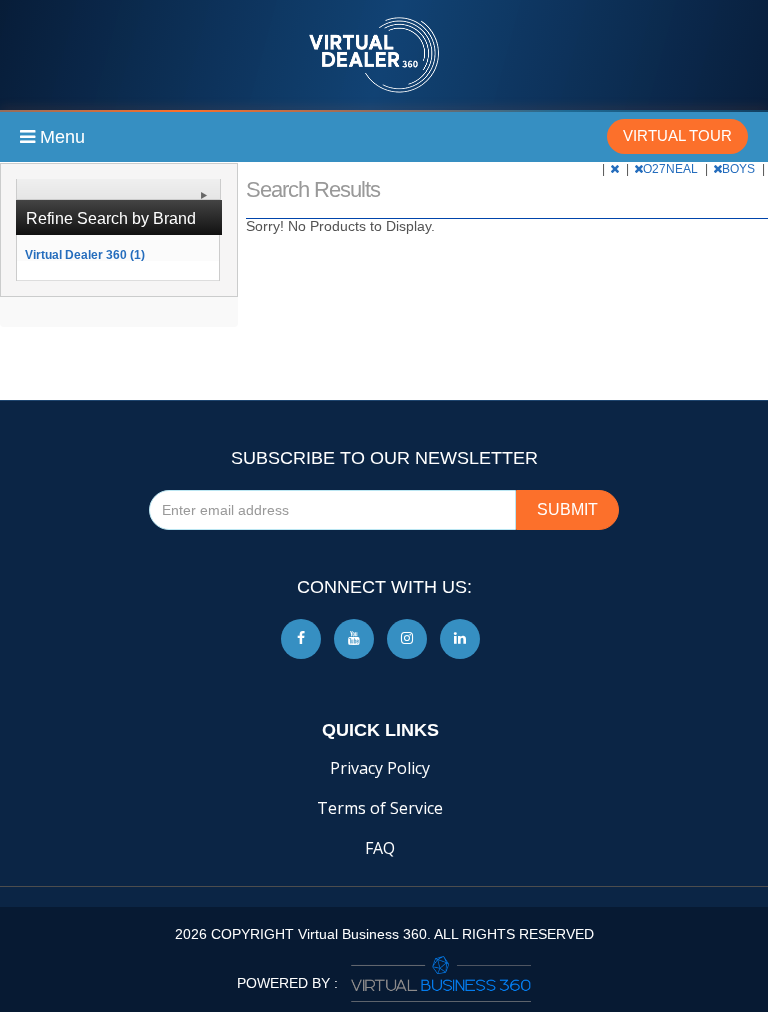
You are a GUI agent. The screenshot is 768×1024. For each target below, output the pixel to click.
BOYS (740, 169)
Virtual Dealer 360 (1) (85, 254)
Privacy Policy (380, 768)
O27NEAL (672, 169)
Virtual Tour (677, 135)
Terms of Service (380, 808)
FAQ (380, 848)
